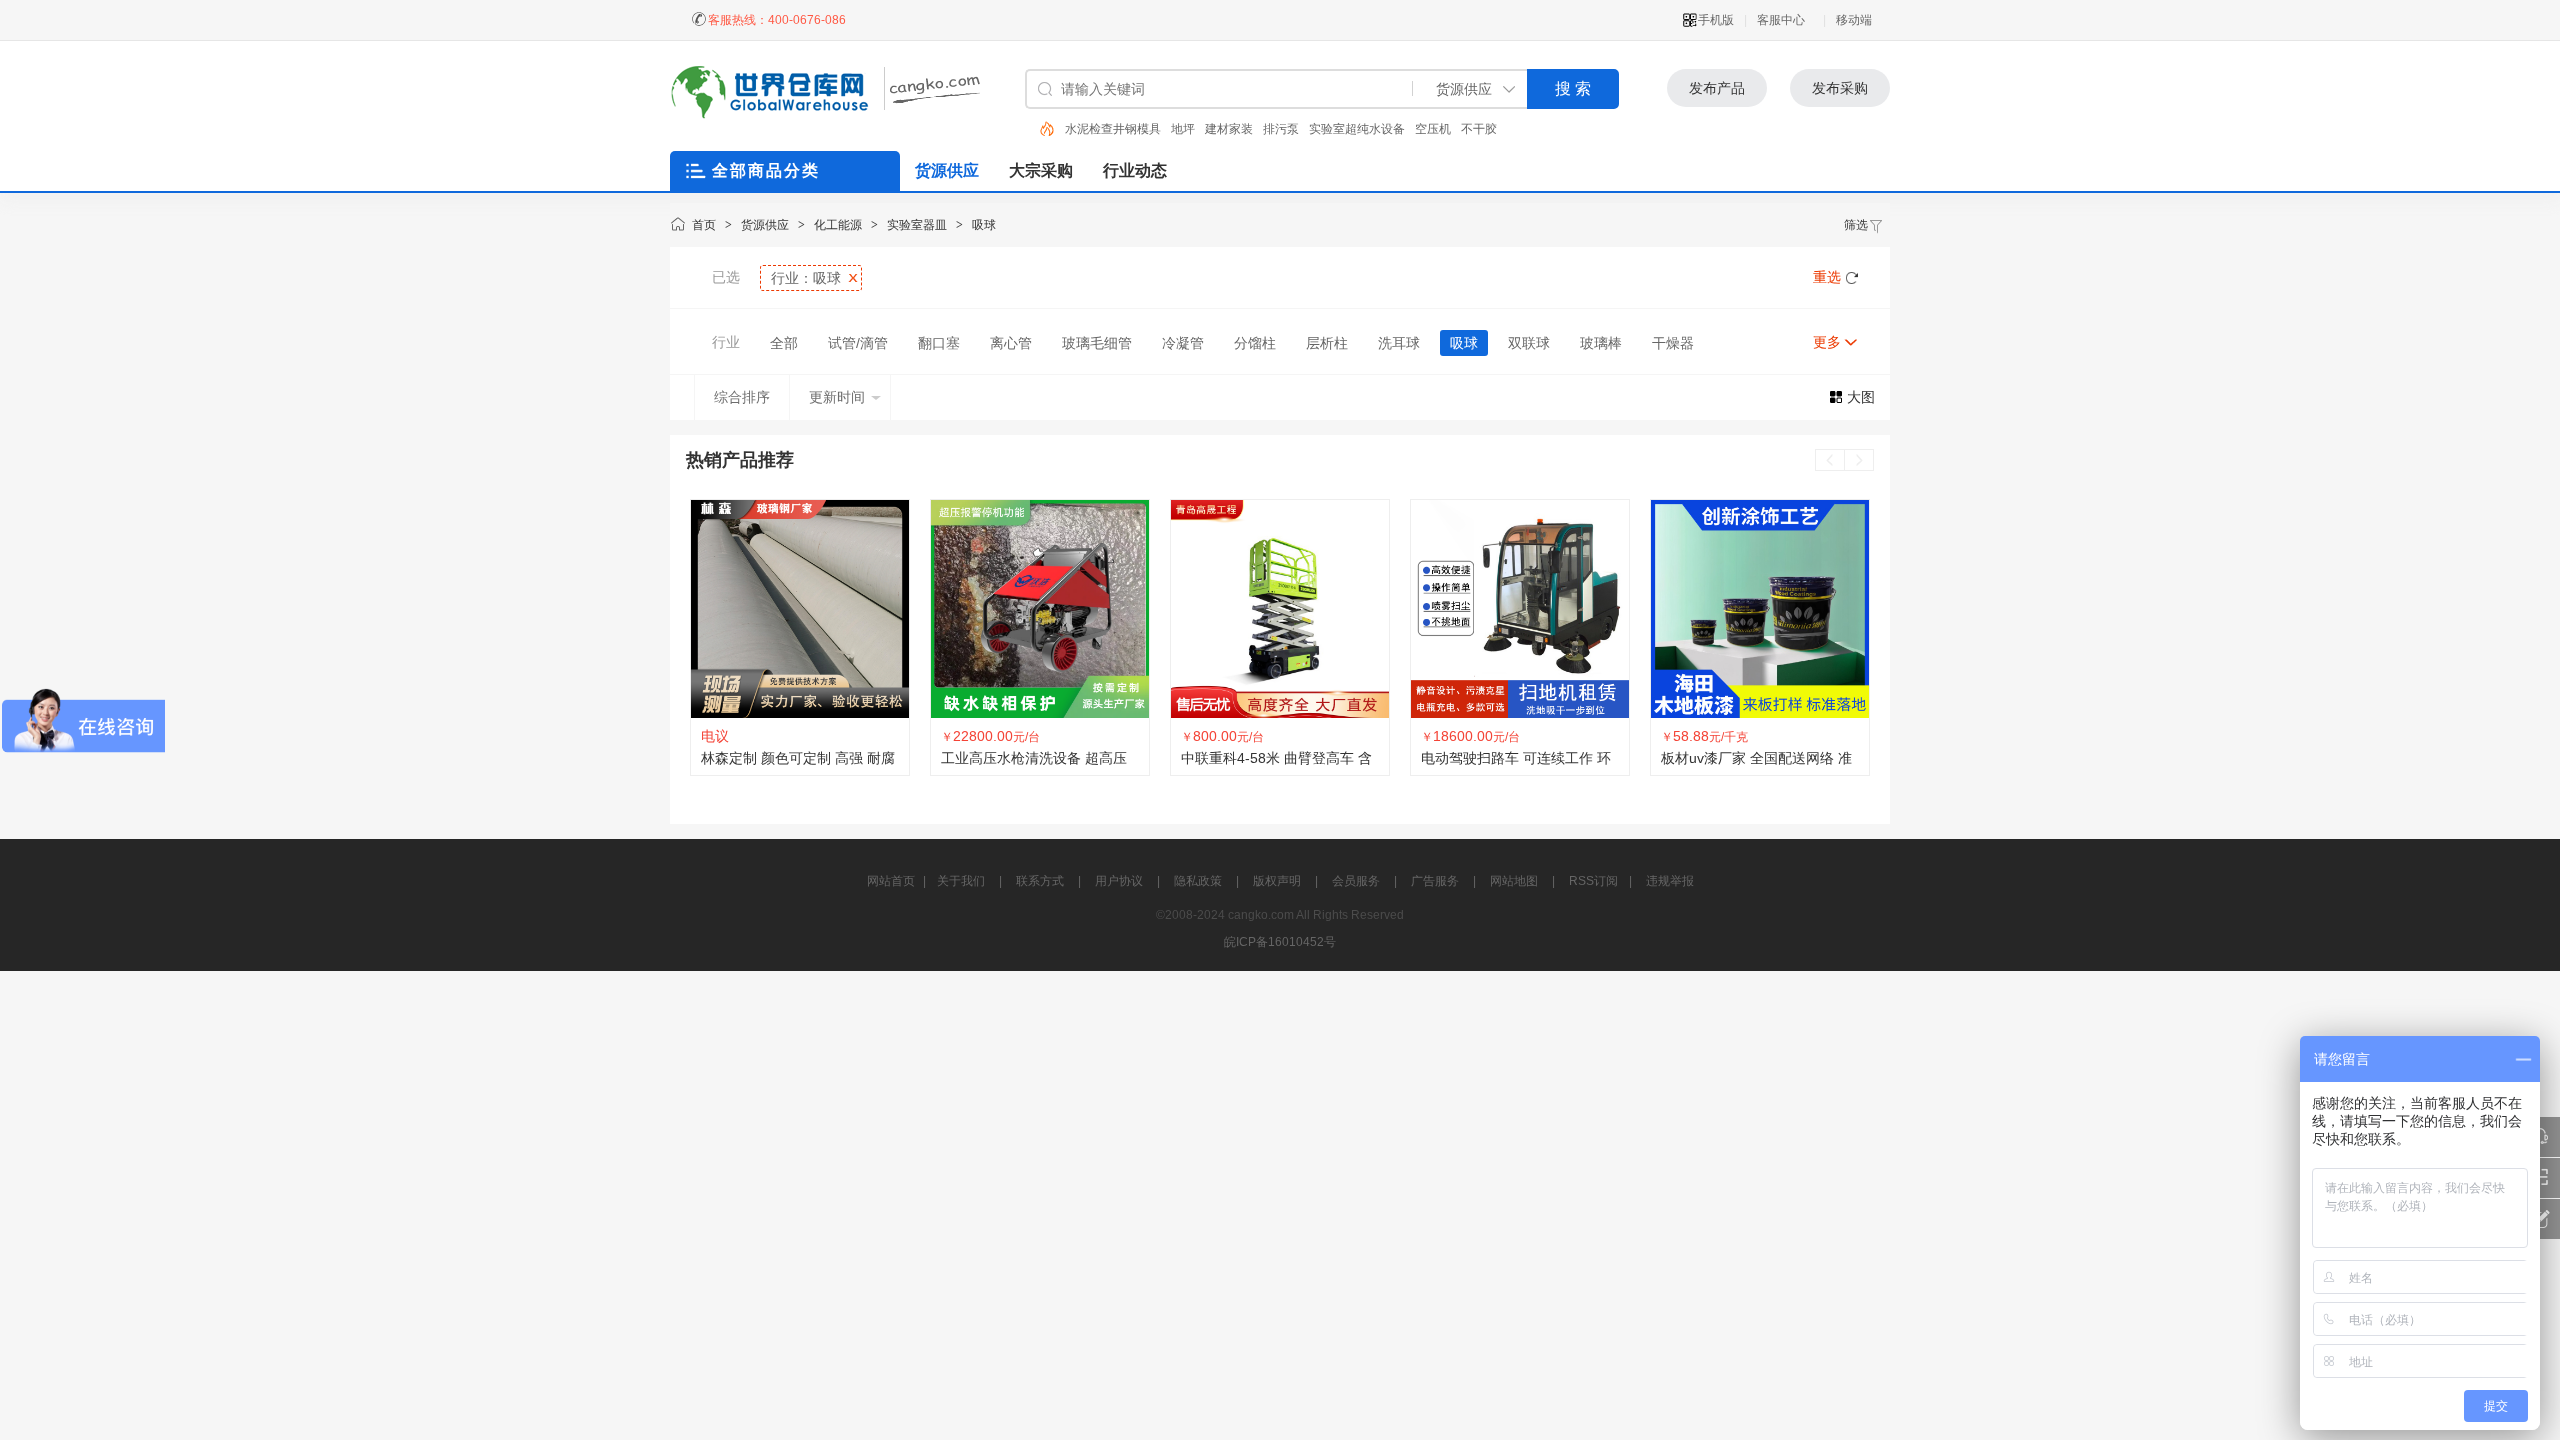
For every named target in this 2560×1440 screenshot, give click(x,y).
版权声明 (1277, 881)
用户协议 (1119, 881)
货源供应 (765, 225)
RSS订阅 (1593, 881)
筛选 (1856, 225)
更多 (1827, 342)
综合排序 (742, 397)
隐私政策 (1198, 881)
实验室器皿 (917, 225)
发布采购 (1840, 88)
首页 (704, 225)
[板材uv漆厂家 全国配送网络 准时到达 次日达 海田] (1520, 609)
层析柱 (1327, 343)
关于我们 (961, 881)
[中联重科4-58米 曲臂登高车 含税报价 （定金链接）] (1040, 609)
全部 (784, 343)
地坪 (1077, 129)
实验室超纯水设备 (1251, 129)
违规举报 (1670, 881)
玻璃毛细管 (1097, 343)
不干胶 (1373, 129)
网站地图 (1514, 881)
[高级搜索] (1040, 129)
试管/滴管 (858, 343)
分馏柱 (1255, 343)
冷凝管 (1183, 343)
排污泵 (1175, 129)
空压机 (1327, 129)
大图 (1861, 397)
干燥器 (1673, 343)
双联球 (1529, 343)
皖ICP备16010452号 (1280, 942)
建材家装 (1123, 129)
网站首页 (891, 881)
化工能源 (838, 225)
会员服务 (1356, 881)
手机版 (1716, 20)
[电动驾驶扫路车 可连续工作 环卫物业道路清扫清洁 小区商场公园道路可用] (1280, 609)
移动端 (1854, 20)
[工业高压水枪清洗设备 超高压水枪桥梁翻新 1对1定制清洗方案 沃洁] (800, 609)
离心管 (1011, 343)
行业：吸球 (806, 278)
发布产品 (1717, 88)
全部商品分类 (766, 170)
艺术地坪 (1447, 129)
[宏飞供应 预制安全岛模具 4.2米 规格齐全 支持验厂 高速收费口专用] (1760, 609)
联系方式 (1040, 881)
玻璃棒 (1601, 343)
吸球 (984, 225)
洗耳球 (1399, 343)
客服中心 (1781, 20)
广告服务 (1435, 881)
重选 (1827, 277)
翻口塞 (939, 343)
